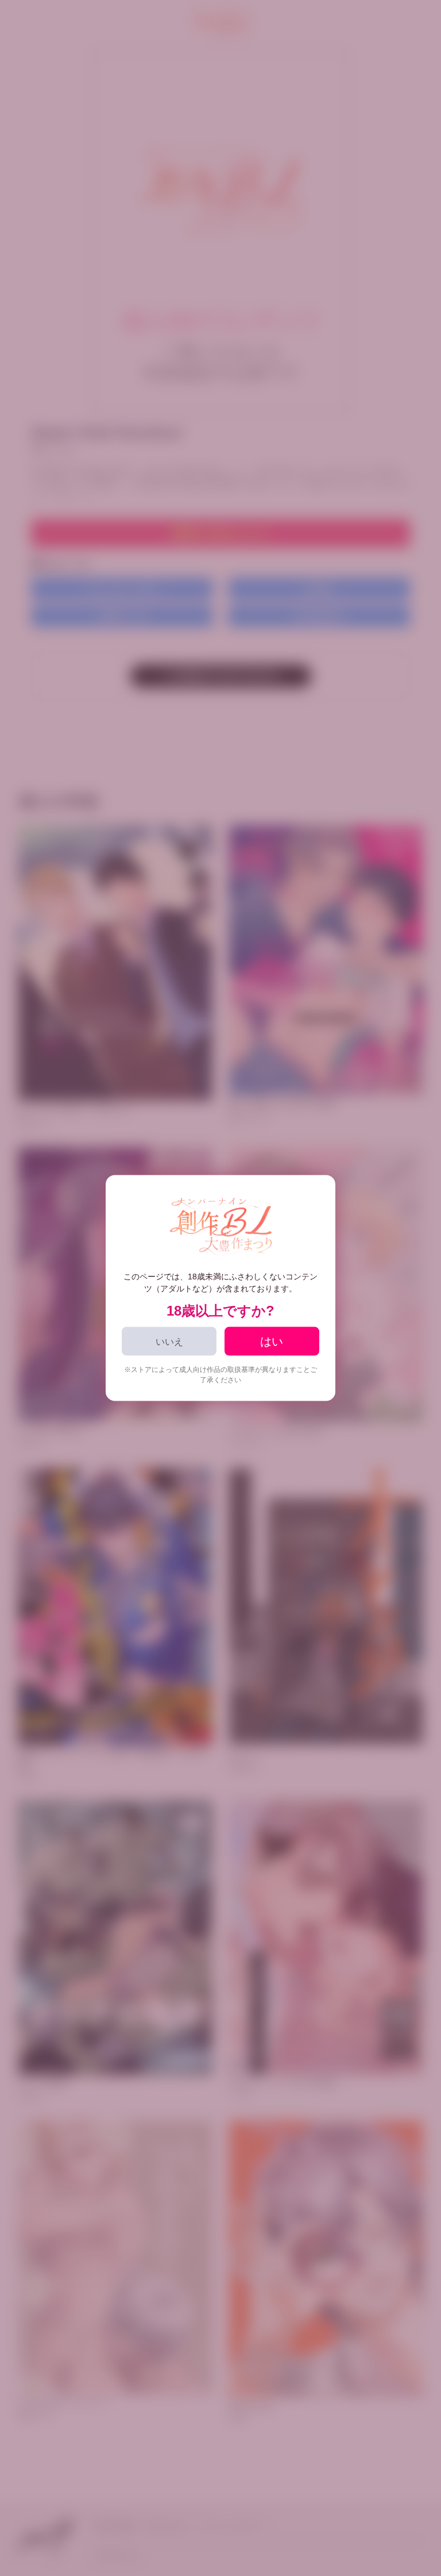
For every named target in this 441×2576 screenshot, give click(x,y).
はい (272, 1341)
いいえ (169, 1341)
